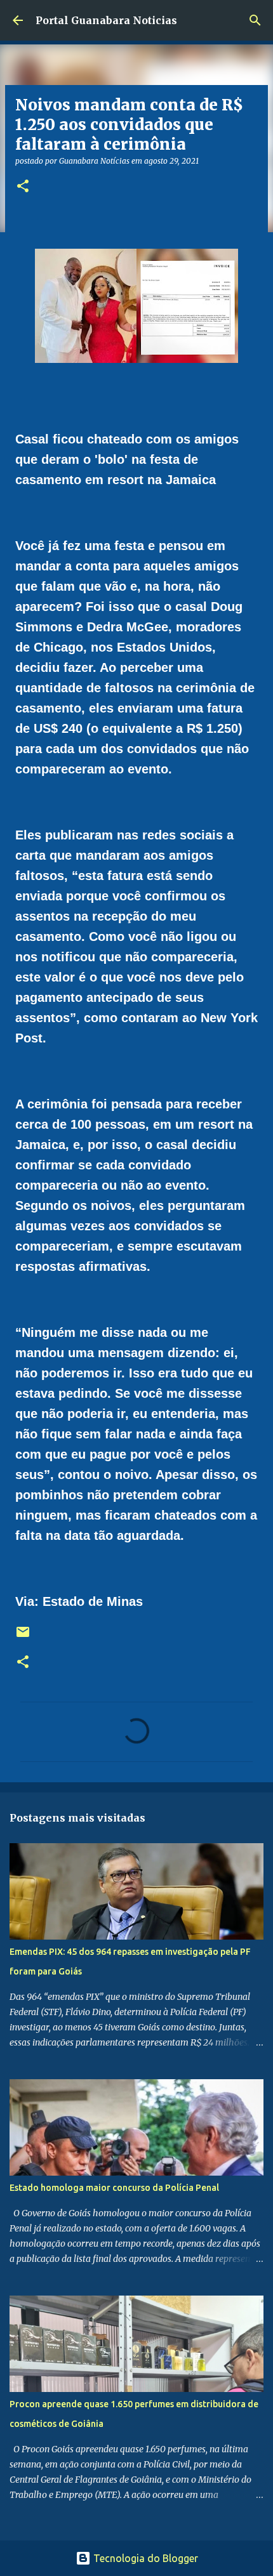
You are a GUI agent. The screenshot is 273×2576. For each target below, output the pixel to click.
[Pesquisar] (255, 20)
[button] (23, 187)
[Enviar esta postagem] (23, 1637)
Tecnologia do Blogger (144, 2558)
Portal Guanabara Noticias (106, 20)
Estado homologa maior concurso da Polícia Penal (114, 2188)
